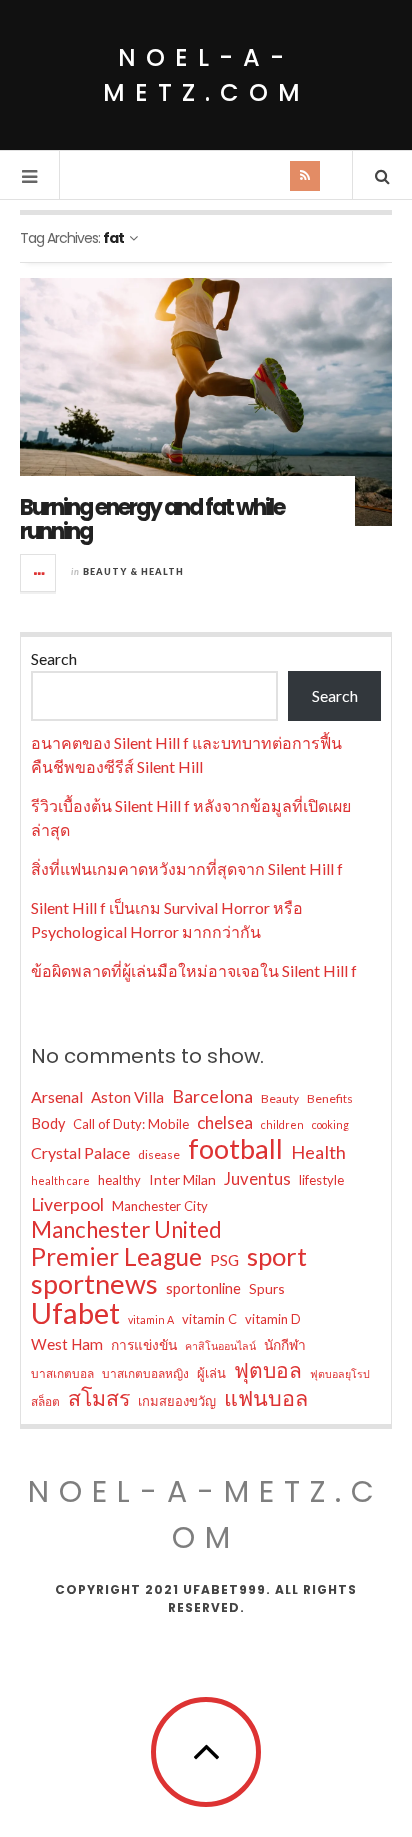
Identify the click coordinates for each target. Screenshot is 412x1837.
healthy (119, 1180)
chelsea (225, 1122)
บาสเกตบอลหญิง (145, 1373)
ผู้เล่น (211, 1373)
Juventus (257, 1179)
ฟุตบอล (268, 1370)
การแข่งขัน (144, 1344)
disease (159, 1154)
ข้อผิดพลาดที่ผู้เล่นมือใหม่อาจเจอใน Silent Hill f (194, 970)
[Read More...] (39, 573)
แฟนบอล (266, 1398)
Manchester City (160, 1206)
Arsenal (57, 1096)
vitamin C (209, 1319)
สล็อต (45, 1401)
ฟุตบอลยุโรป (340, 1373)
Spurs (267, 1288)
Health (318, 1152)
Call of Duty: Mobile (131, 1124)
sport (277, 1256)
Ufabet (75, 1313)
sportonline (203, 1288)
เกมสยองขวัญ (177, 1401)
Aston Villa (127, 1097)
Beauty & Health (133, 571)
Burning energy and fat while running (152, 519)
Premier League (116, 1257)
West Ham (67, 1344)
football (235, 1149)
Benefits (330, 1098)
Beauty (280, 1098)
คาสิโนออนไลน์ (220, 1345)
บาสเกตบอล (62, 1373)
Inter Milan (182, 1179)
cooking (330, 1124)
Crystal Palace (80, 1152)
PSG (224, 1260)
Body (48, 1123)
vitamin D (273, 1319)
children (282, 1124)
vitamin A (151, 1319)
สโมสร (99, 1398)
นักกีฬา (285, 1344)
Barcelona (212, 1096)
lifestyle (321, 1180)
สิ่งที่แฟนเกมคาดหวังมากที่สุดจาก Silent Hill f (187, 868)
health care (60, 1180)
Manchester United (126, 1230)
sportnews (94, 1284)
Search (54, 658)
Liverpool (67, 1204)
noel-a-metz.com (206, 75)
